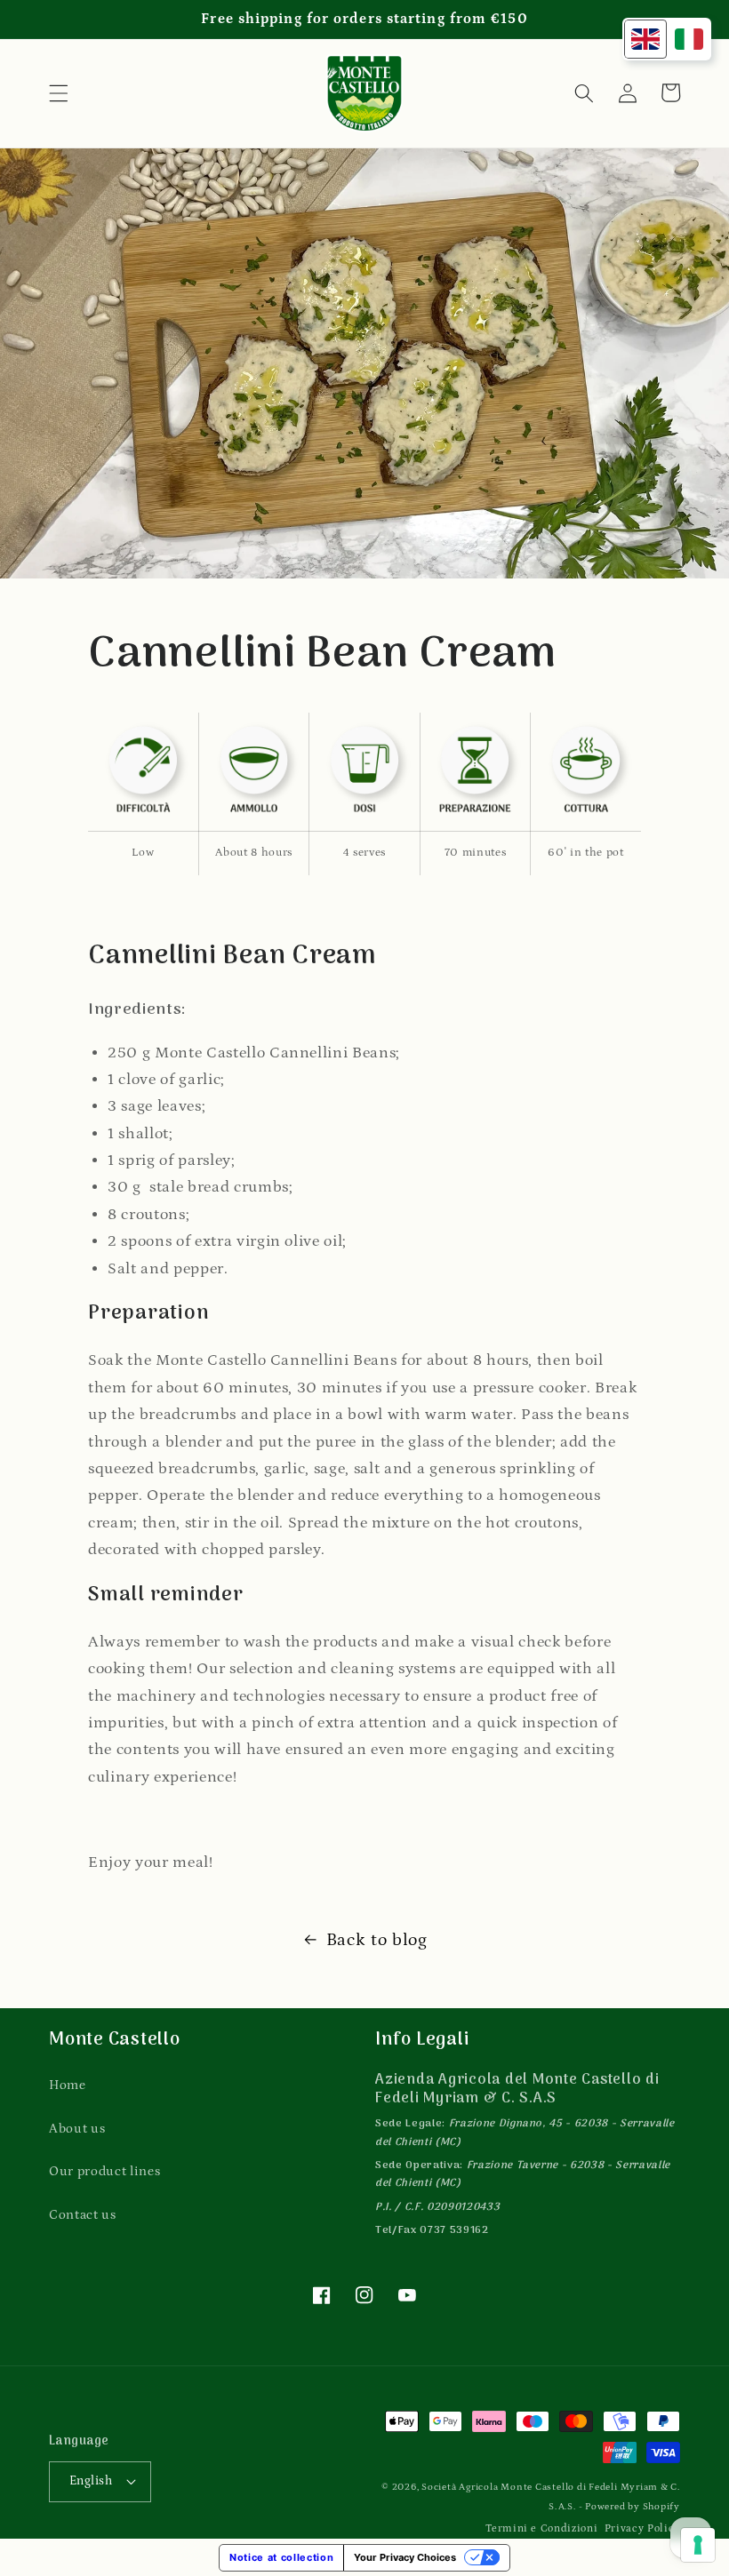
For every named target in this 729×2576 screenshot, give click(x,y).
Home (68, 2085)
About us (77, 2129)
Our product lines (104, 2171)
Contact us (83, 2215)
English (91, 2481)
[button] (59, 92)
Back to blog (377, 1940)
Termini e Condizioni (541, 2528)
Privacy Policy (642, 2528)
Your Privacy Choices (405, 2557)
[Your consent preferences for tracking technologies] (698, 2545)
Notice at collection (281, 2557)
